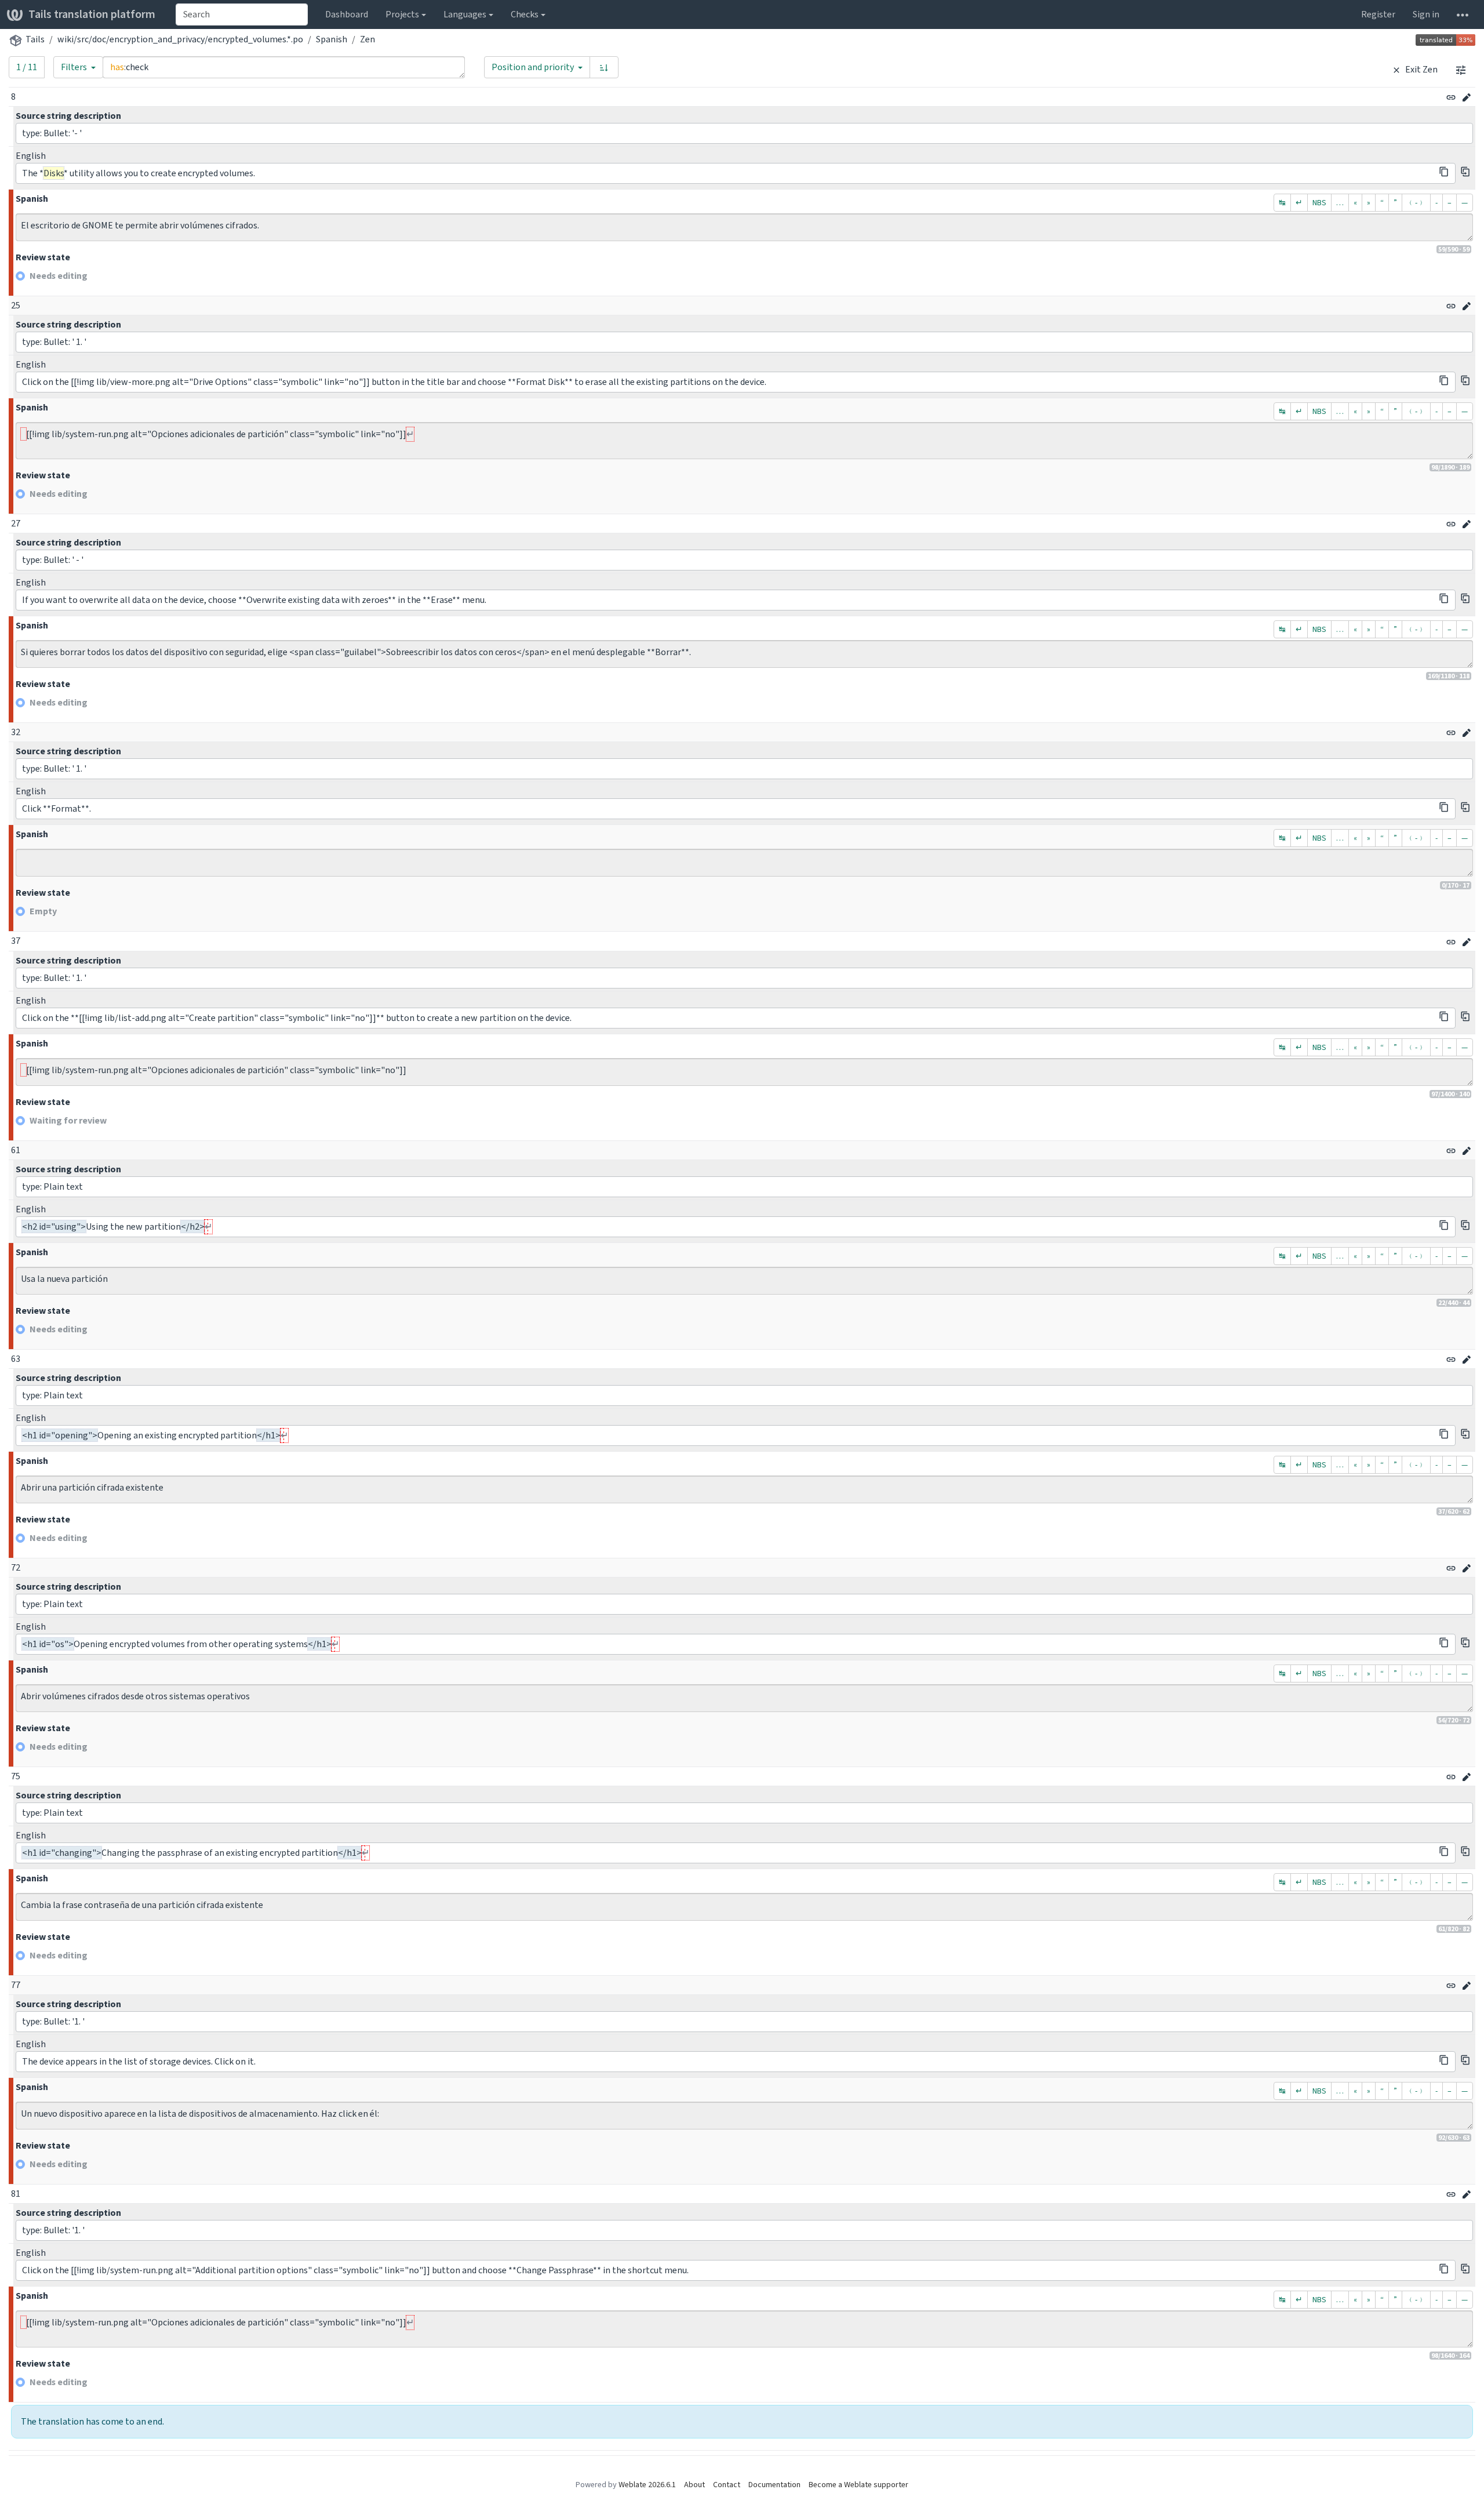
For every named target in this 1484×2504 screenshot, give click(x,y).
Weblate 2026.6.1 (647, 2485)
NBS (1319, 203)
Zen (368, 39)
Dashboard (347, 14)
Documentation (774, 2485)
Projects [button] (402, 14)
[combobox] (242, 14)
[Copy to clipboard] (1444, 172)
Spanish (332, 39)
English (31, 156)
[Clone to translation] (1465, 172)
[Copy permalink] (1451, 97)
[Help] (1463, 14)
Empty (43, 911)
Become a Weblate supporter (859, 2485)
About (694, 2485)
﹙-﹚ (1416, 203)
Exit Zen (1421, 69)
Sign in (1426, 14)
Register (1378, 14)
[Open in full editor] (1467, 97)
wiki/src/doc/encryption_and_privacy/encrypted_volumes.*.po (180, 39)
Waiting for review (68, 1120)
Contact (727, 2485)
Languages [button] (465, 14)
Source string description (68, 116)
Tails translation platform (92, 14)
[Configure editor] (1461, 70)
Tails (35, 39)
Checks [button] (525, 14)
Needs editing (59, 276)
